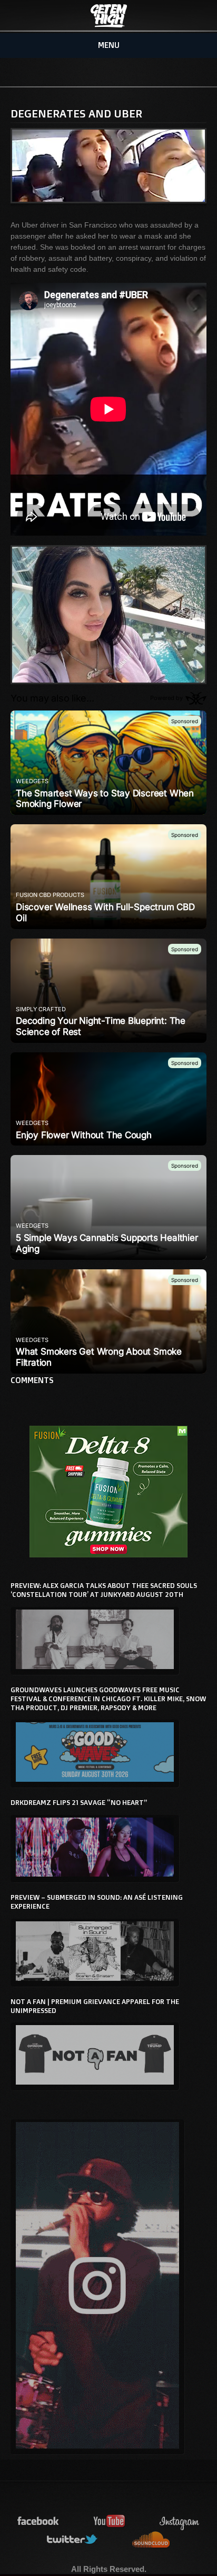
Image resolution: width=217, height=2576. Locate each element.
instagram (180, 2521)
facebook (38, 2521)
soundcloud (151, 2540)
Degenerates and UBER (76, 113)
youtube (110, 2521)
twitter (73, 2540)
